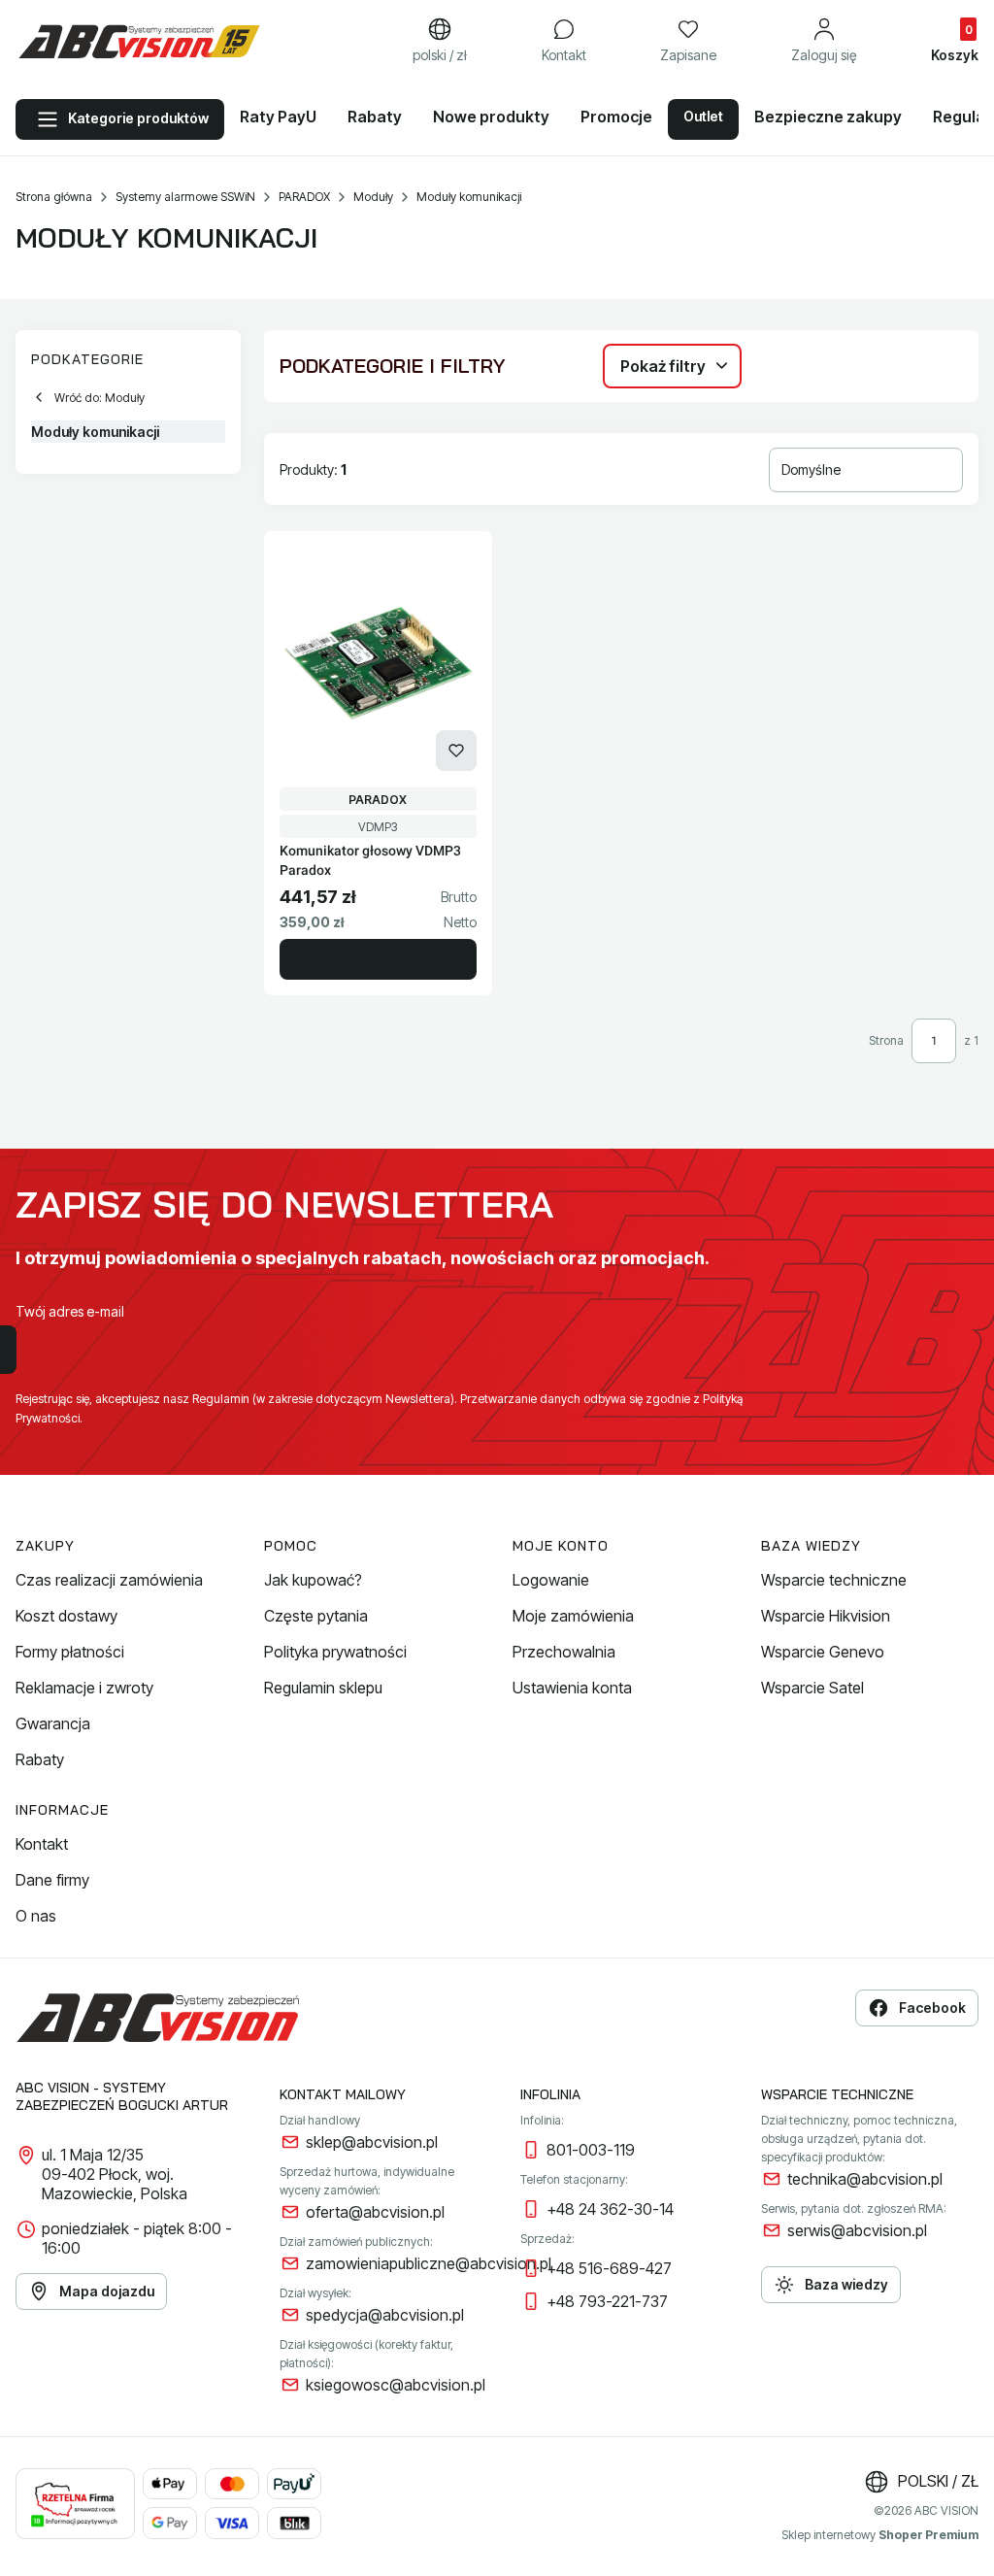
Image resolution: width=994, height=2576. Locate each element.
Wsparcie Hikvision (826, 1616)
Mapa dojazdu (107, 2291)
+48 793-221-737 (607, 2301)
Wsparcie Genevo (823, 1652)
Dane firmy (52, 1880)
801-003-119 (591, 2150)
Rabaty (40, 1759)
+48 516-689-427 (609, 2268)
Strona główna (54, 197)
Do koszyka (378, 959)
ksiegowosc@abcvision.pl (396, 2385)
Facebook (932, 2007)
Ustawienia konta (572, 1688)
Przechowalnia (564, 1652)
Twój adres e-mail (70, 1311)
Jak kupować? (313, 1580)
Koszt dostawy (66, 1616)
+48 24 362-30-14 (610, 2209)
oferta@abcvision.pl (375, 2212)
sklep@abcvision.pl (372, 2142)
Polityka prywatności (335, 1652)
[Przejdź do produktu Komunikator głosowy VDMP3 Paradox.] (378, 663)
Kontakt (42, 1844)
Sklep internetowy (880, 2535)
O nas (36, 1916)
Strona (886, 1040)
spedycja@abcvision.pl (385, 2315)
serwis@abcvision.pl (857, 2230)
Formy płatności (70, 1652)
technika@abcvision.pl (865, 2179)
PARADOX (304, 197)
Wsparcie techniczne (834, 1580)
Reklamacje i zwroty (84, 1688)
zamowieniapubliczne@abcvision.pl (429, 2263)
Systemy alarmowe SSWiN (185, 197)
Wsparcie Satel (812, 1688)
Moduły (373, 197)
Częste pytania (316, 1616)
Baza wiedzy (846, 2284)
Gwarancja (53, 1723)
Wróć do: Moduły (99, 398)
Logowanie (551, 1580)
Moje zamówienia (573, 1616)
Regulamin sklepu (323, 1688)
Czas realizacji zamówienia (109, 1580)
